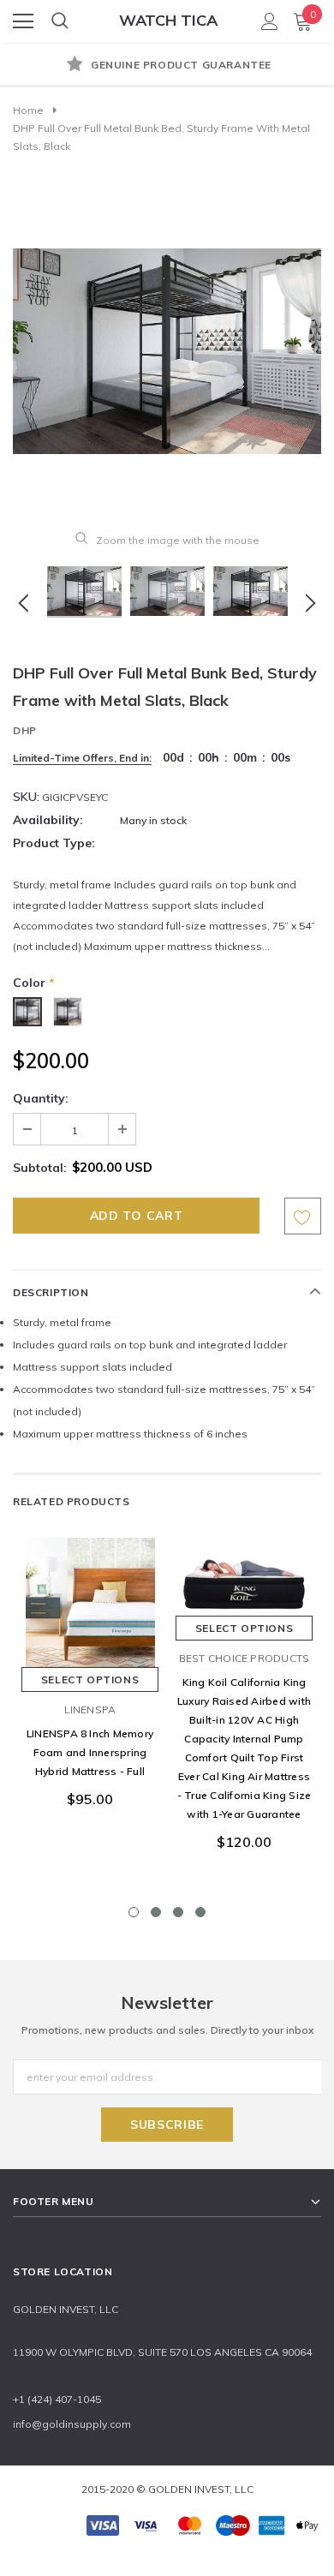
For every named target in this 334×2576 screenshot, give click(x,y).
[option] (167, 66)
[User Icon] (270, 21)
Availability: (48, 820)
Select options (90, 1679)
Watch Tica (168, 20)
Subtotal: (40, 1168)
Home (28, 110)
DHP (25, 730)
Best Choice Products (245, 1658)
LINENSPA (90, 1709)
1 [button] (134, 1912)
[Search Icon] (60, 21)
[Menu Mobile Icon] (23, 21)
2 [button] (156, 1912)
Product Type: (54, 843)
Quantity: (41, 1098)
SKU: (26, 797)
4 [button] (200, 1912)
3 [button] (178, 1912)
